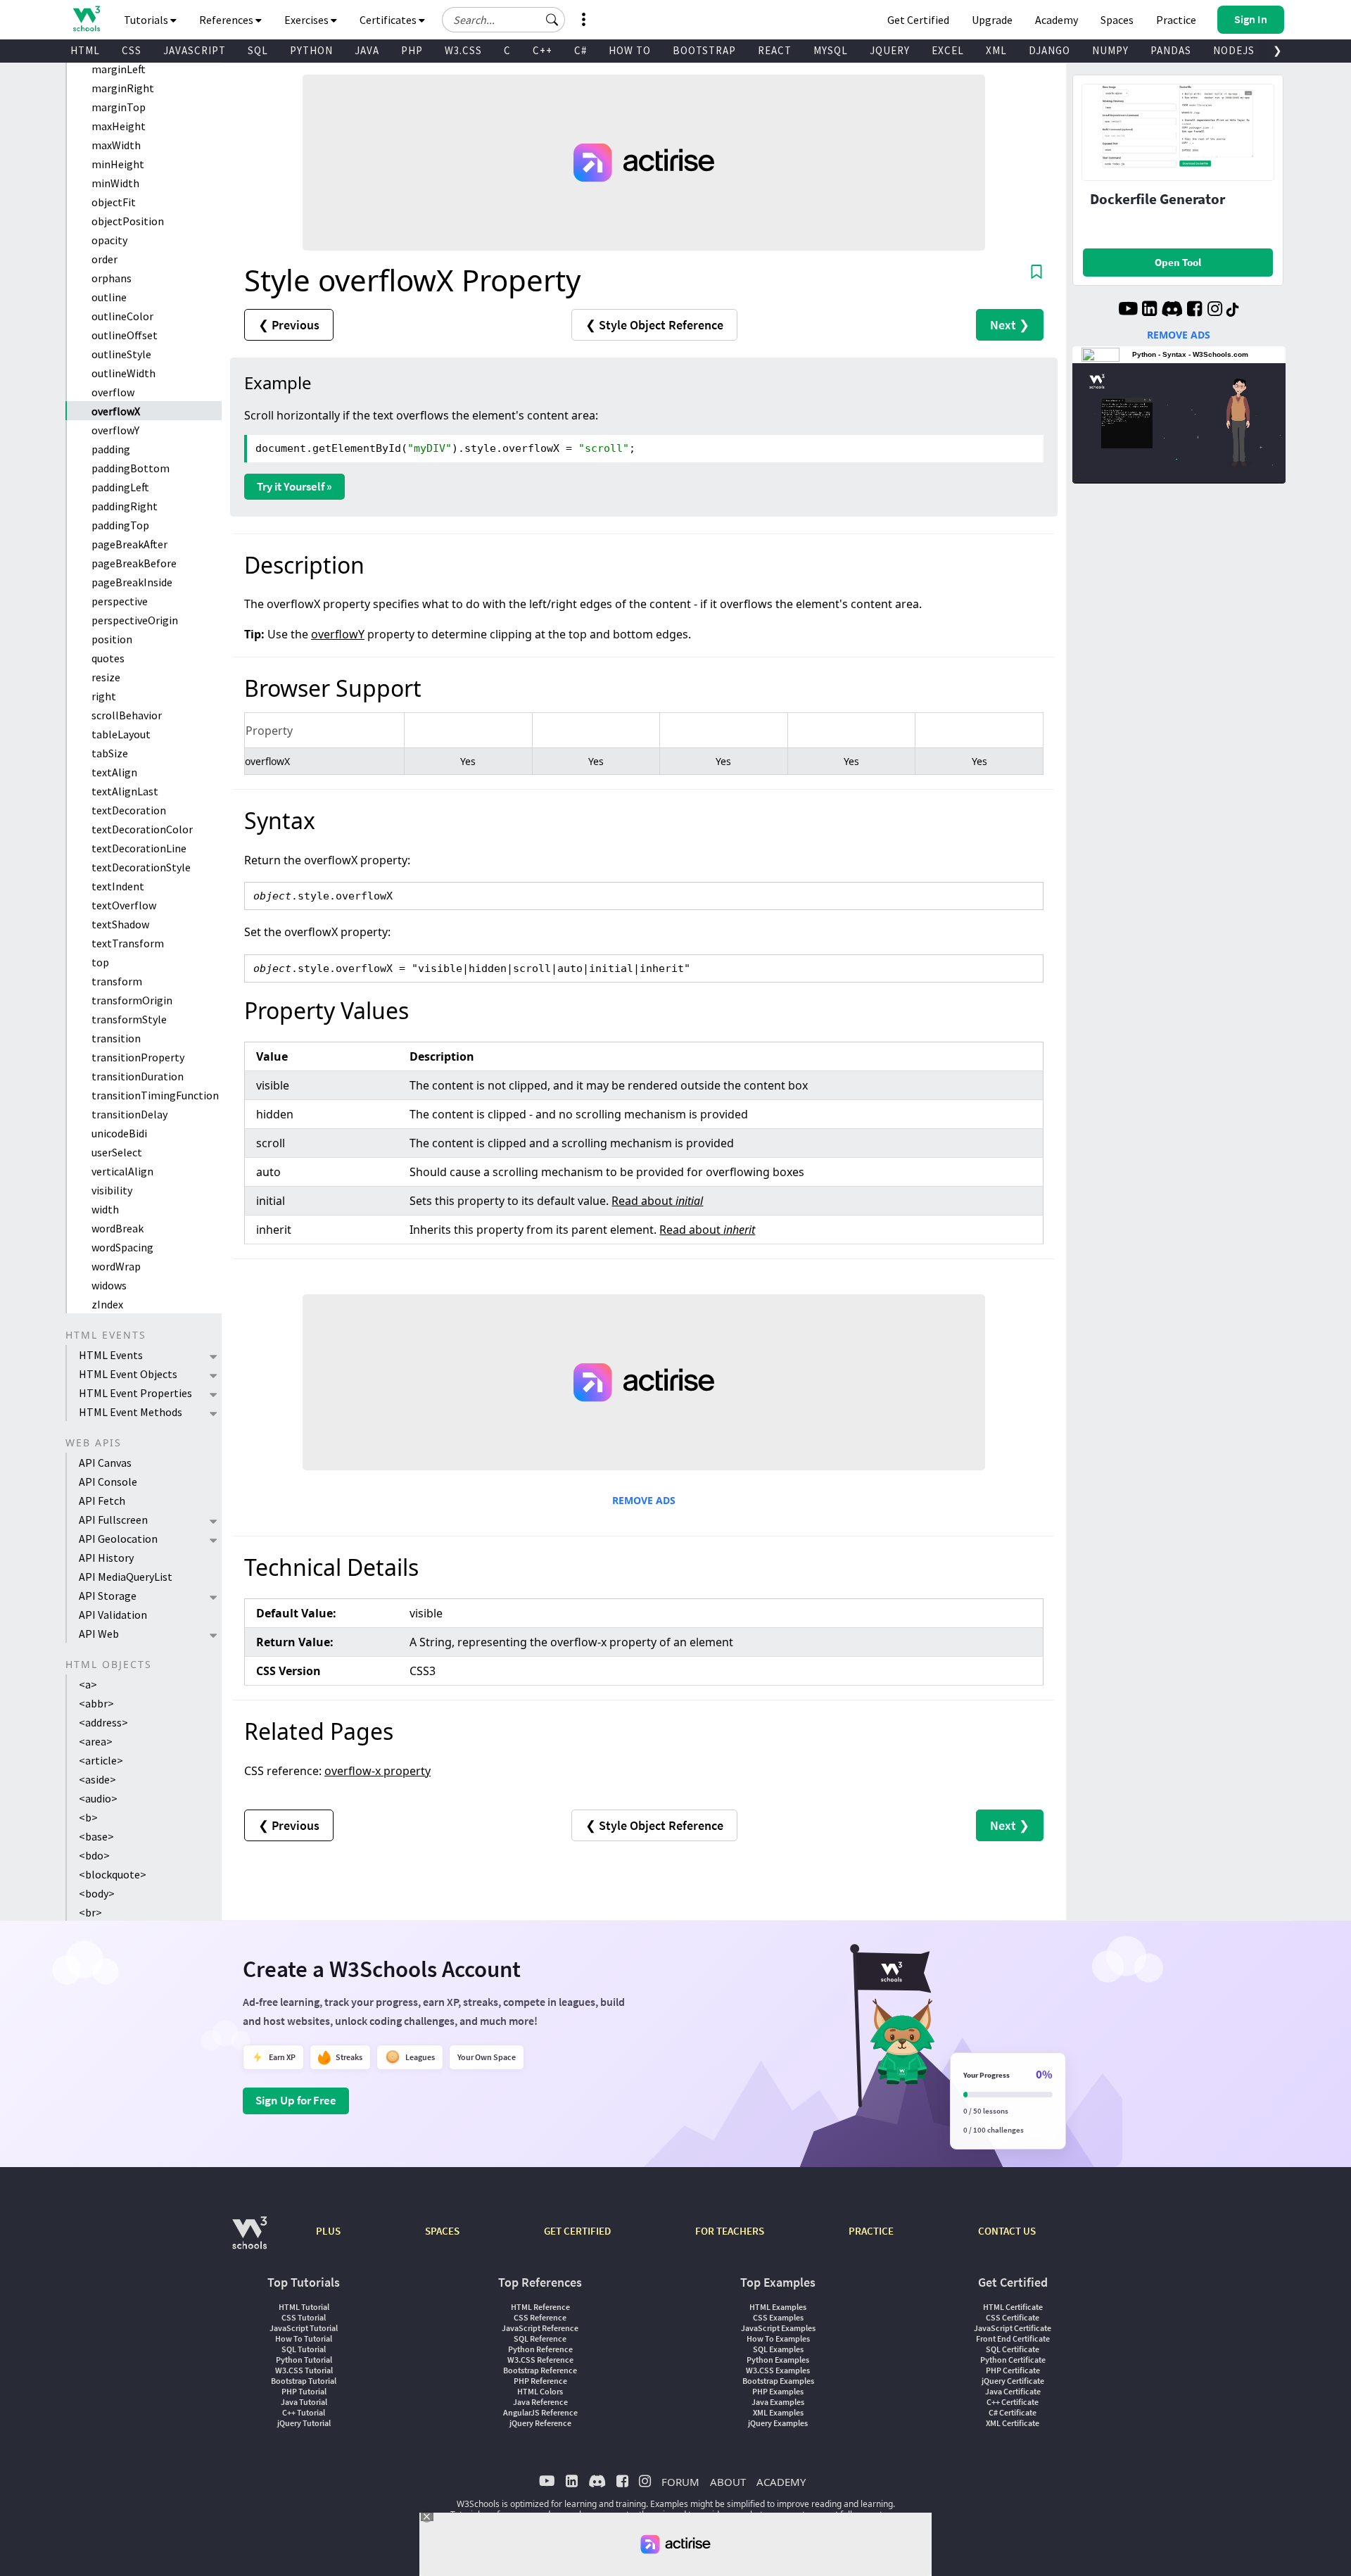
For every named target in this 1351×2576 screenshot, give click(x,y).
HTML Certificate (1013, 2307)
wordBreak (118, 1228)
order (104, 259)
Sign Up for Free (296, 2100)
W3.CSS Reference (540, 2360)
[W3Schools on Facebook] (1194, 310)
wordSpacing (122, 1247)
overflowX (116, 411)
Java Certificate (1013, 2391)
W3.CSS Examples (778, 2370)
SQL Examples (778, 2349)
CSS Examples (778, 2317)
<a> (88, 1684)
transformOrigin (132, 1000)
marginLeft (119, 69)
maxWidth (116, 145)
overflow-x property (378, 1771)
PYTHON (311, 50)
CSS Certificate (1013, 2317)
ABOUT (728, 2482)
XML (996, 50)
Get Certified (918, 20)
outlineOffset (125, 335)
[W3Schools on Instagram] (1215, 310)
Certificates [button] (389, 20)
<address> (103, 1722)
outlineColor (122, 316)
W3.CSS (463, 50)
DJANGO (1049, 50)
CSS (132, 50)
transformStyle (129, 1019)
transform (117, 981)
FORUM (680, 2482)
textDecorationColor (142, 829)
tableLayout (121, 734)
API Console (108, 1482)
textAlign (114, 772)
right (104, 696)
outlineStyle (121, 354)
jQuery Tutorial (304, 2423)
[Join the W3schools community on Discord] (1172, 310)
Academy (1057, 20)
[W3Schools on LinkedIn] (1149, 310)
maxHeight (119, 126)
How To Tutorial (304, 2338)
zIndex (107, 1304)
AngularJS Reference (540, 2412)
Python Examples (778, 2360)
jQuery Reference (540, 2423)
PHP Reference (540, 2381)
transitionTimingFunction (155, 1095)
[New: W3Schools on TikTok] (1233, 310)
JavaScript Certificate (1013, 2328)
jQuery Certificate (1013, 2381)
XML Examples (778, 2412)
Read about (657, 1201)
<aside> (97, 1779)
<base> (96, 1836)
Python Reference (540, 2349)
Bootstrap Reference (540, 2370)
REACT (775, 50)
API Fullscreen (113, 1520)
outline (109, 297)
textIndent (118, 886)
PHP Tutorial (304, 2391)
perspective (120, 601)
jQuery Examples (778, 2423)
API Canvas (105, 1463)
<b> (88, 1817)
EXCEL (948, 50)
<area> (96, 1741)
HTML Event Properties (135, 1393)
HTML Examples (778, 2307)
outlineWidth (123, 373)
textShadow (120, 924)
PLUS (328, 2231)
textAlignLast (125, 791)
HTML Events (111, 1355)
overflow (113, 392)
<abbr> (96, 1703)
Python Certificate (1013, 2360)
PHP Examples (778, 2391)
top (100, 962)
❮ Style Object (654, 325)
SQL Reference (540, 2338)
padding (111, 449)
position (112, 639)
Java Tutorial (304, 2402)
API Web (99, 1634)
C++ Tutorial (304, 2412)
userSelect (117, 1152)
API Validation (113, 1615)
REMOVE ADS (644, 1500)
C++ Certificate (1013, 2402)
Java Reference (540, 2402)
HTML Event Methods (131, 1412)
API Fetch (102, 1501)
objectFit (114, 202)
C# (581, 50)
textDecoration (129, 810)
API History (106, 1558)
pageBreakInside (132, 582)
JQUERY (890, 50)
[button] (552, 20)
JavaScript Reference (540, 2328)
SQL (258, 50)
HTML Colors (540, 2391)
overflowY (115, 430)
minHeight (118, 164)
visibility (112, 1190)
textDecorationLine (139, 848)
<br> (90, 1912)
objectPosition (128, 221)
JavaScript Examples (778, 2328)
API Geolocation (118, 1539)
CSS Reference (540, 2317)
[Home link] (86, 19)
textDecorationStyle (141, 867)
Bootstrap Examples (778, 2381)
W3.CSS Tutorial (304, 2370)
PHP (412, 50)
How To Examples (778, 2338)
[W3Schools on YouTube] (1128, 310)
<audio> (98, 1798)
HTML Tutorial (304, 2307)
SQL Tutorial (304, 2349)
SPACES (442, 2231)
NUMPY (1110, 50)
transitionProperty (138, 1057)
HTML (85, 50)
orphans (112, 278)
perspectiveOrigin (135, 620)
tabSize (110, 753)
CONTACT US (1007, 2231)
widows (109, 1285)
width (105, 1209)
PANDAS (1171, 50)
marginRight (123, 88)
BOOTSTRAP (704, 50)
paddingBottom (131, 468)
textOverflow (124, 905)
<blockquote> (113, 1874)
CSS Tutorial (304, 2317)
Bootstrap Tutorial (304, 2381)
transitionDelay (129, 1114)
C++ (543, 50)
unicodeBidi (119, 1133)
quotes (108, 658)
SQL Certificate (1013, 2349)
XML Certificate (1013, 2423)
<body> (97, 1893)
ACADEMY (781, 2482)
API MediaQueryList (126, 1577)
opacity (109, 240)
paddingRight (125, 506)
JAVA (367, 50)
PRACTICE (871, 2231)
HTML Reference (540, 2307)
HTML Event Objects (128, 1374)
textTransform (128, 943)
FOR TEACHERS (730, 2231)
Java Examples (778, 2402)
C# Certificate (1013, 2412)
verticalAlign (122, 1171)
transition (116, 1038)
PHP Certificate (1013, 2370)
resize (106, 677)
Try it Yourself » (294, 486)
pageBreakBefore (134, 563)
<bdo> (94, 1855)
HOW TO (630, 50)
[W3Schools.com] (249, 2240)
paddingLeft (120, 487)
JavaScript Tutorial (304, 2328)
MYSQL (831, 50)
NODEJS (1234, 50)
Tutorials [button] (147, 20)
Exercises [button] (307, 20)
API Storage (108, 1596)
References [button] (227, 20)
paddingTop (120, 525)
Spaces (1117, 20)
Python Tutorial (304, 2360)
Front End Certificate (1013, 2338)
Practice (1176, 20)
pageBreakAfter (129, 544)
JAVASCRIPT (195, 50)
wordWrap (116, 1266)
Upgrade (992, 20)
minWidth (115, 183)
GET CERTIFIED (577, 2231)
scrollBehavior (127, 715)
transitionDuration (138, 1076)
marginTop (119, 107)
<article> (101, 1760)
